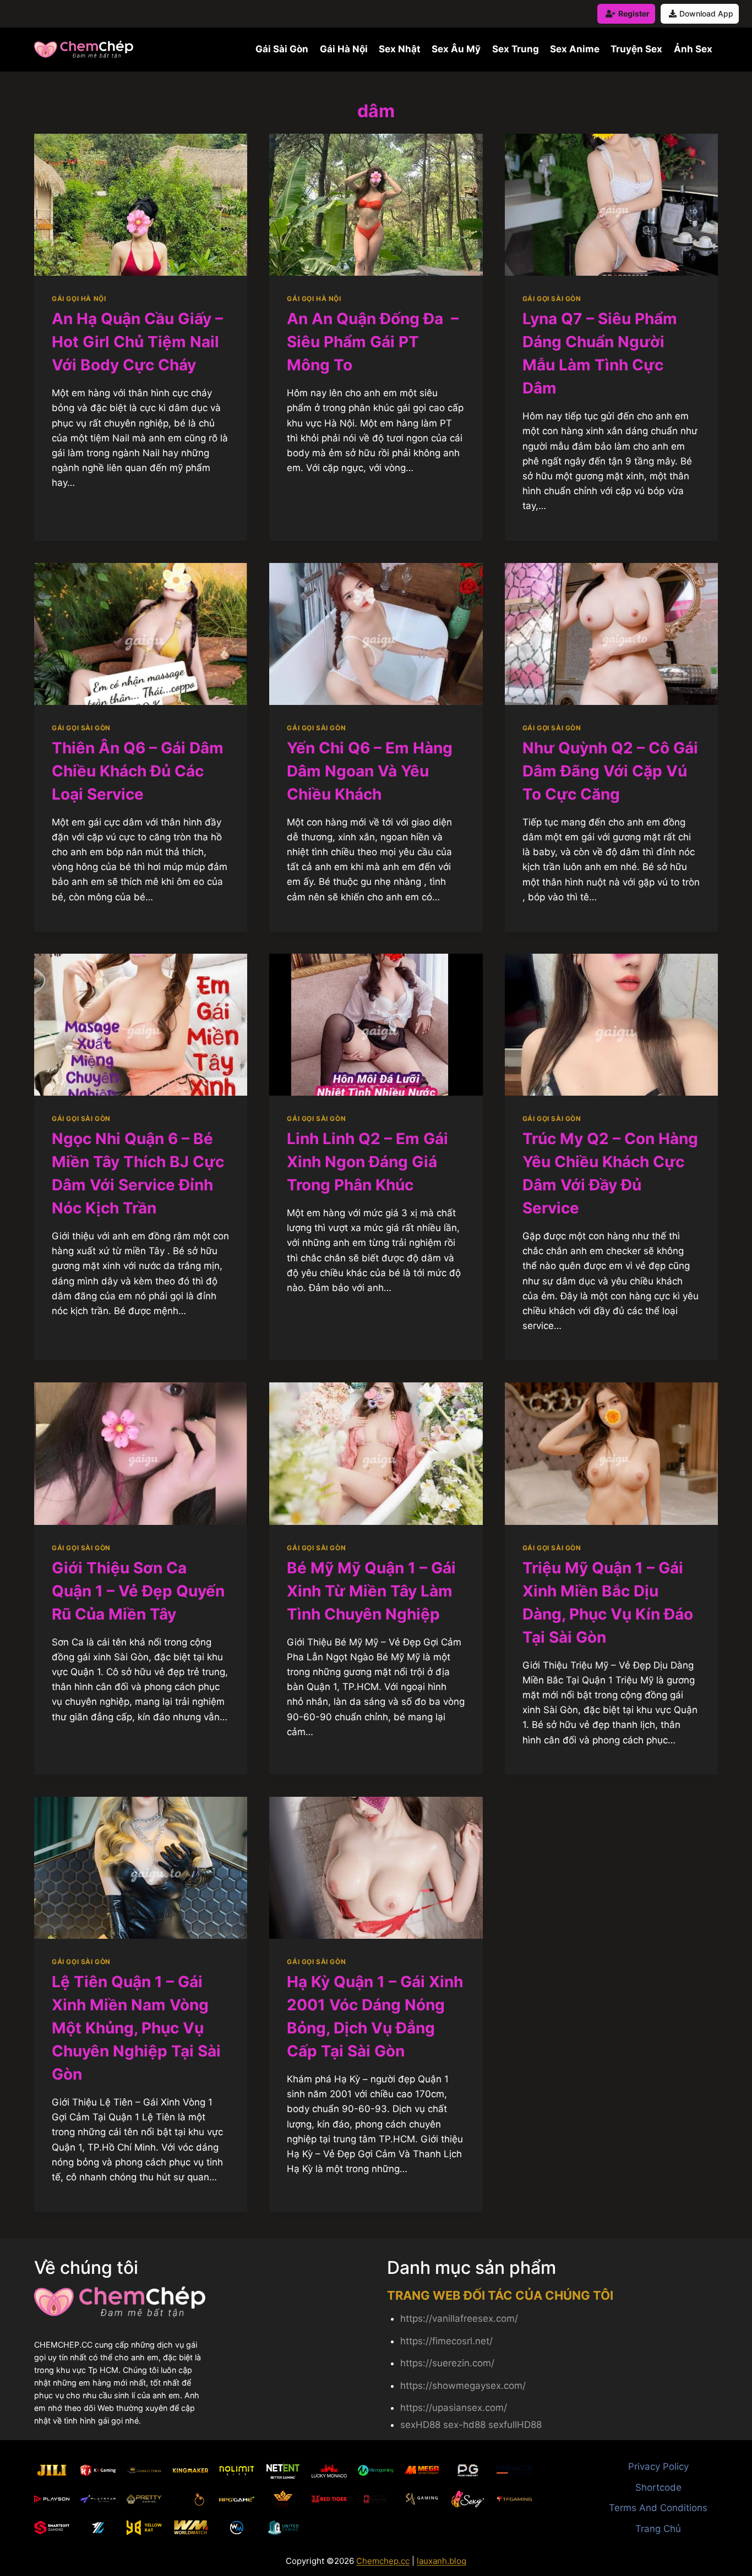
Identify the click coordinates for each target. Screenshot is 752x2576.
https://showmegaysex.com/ (463, 2386)
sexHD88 (420, 2425)
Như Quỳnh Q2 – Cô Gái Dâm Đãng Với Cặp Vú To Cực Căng (610, 771)
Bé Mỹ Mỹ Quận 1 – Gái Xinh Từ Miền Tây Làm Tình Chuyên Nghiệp (371, 1591)
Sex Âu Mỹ (456, 49)
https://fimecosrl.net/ (446, 2341)
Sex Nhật (400, 49)
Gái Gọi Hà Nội (79, 299)
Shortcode (658, 2487)
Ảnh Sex (693, 49)
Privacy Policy (658, 2466)
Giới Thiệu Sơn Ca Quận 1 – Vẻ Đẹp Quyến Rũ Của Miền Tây (138, 1591)
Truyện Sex (636, 49)
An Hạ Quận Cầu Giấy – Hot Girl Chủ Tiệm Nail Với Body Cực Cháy (137, 342)
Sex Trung (516, 49)
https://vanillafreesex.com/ (459, 2318)
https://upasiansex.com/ (454, 2408)
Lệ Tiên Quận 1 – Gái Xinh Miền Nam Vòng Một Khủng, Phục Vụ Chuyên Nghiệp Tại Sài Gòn (136, 2028)
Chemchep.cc (383, 2561)
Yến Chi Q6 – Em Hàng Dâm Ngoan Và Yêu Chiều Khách (370, 771)
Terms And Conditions (658, 2508)
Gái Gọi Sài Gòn (552, 299)
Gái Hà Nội (344, 49)
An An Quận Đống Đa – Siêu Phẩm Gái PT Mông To (373, 342)
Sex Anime (575, 49)
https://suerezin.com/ (447, 2363)
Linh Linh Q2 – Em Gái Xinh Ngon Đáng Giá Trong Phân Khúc (367, 1162)
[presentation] (141, 205)
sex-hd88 (464, 2425)
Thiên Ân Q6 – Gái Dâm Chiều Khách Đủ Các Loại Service (138, 771)
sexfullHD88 (515, 2425)
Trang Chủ (658, 2529)
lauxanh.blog (442, 2561)
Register (634, 13)
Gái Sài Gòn (282, 49)
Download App (706, 13)
